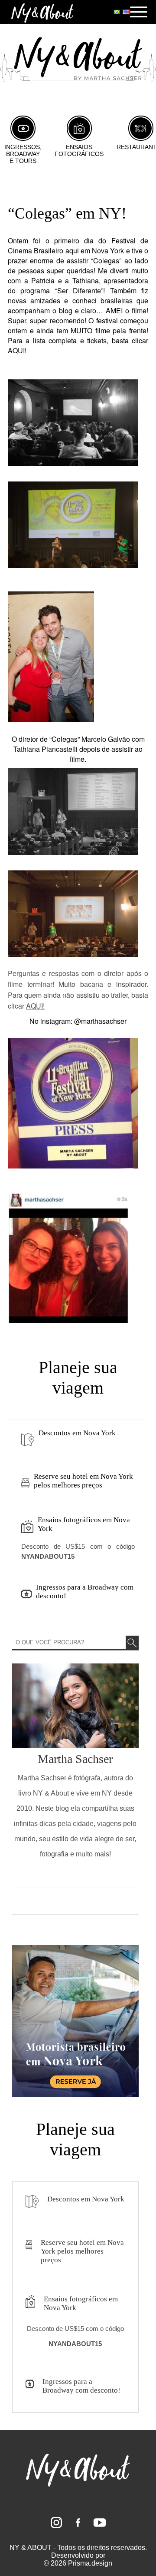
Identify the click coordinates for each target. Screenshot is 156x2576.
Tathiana (86, 281)
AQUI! (17, 350)
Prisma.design (90, 2563)
